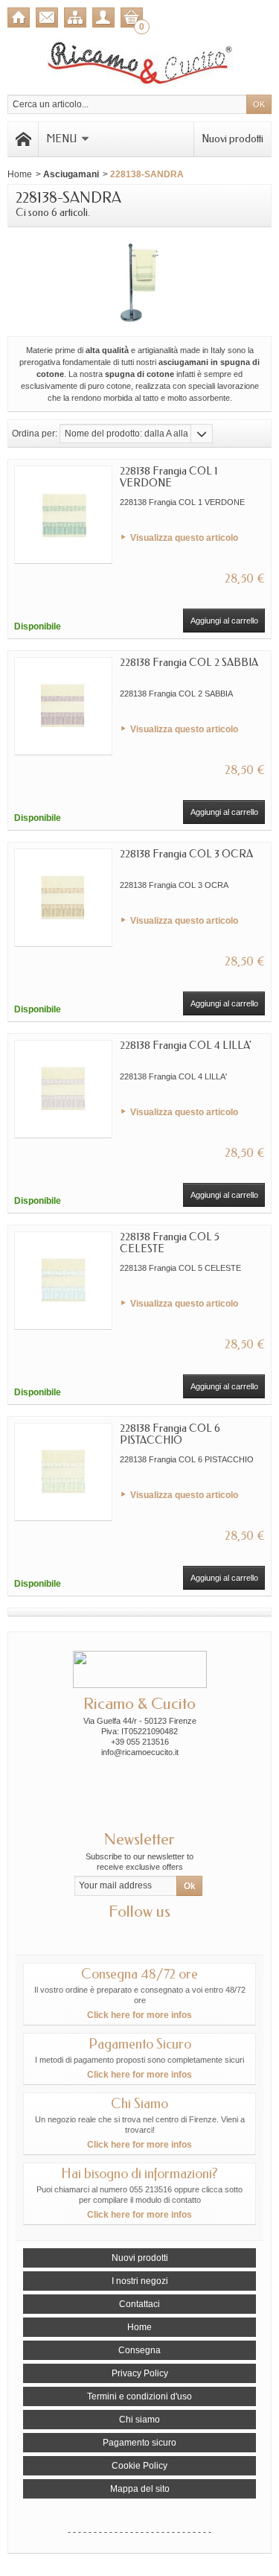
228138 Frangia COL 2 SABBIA (189, 663)
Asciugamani (71, 174)
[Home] (19, 18)
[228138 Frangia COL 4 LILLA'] (63, 1089)
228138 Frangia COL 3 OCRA (186, 854)
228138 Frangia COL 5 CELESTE (170, 1243)
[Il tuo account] (103, 18)
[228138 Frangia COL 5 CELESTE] (63, 1281)
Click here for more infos (139, 2015)
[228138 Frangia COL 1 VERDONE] (63, 515)
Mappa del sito (140, 2489)
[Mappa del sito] (75, 18)
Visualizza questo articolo (184, 538)
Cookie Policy (139, 2466)
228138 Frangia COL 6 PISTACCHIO (170, 1434)
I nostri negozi (140, 2281)
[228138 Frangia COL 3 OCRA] (63, 898)
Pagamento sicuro (139, 2443)
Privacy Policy (140, 2373)
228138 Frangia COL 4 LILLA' (186, 1046)
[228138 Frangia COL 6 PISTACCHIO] (63, 1472)
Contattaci (139, 2304)
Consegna (139, 2350)
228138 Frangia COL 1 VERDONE (169, 477)
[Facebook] (126, 1934)
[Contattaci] (47, 18)
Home (20, 174)
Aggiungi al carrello (224, 621)
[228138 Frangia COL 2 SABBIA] (63, 706)
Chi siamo (139, 2420)
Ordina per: (35, 434)
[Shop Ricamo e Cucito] (140, 61)
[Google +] (153, 1934)
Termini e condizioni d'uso (139, 2396)
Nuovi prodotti (232, 139)
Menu (61, 139)
